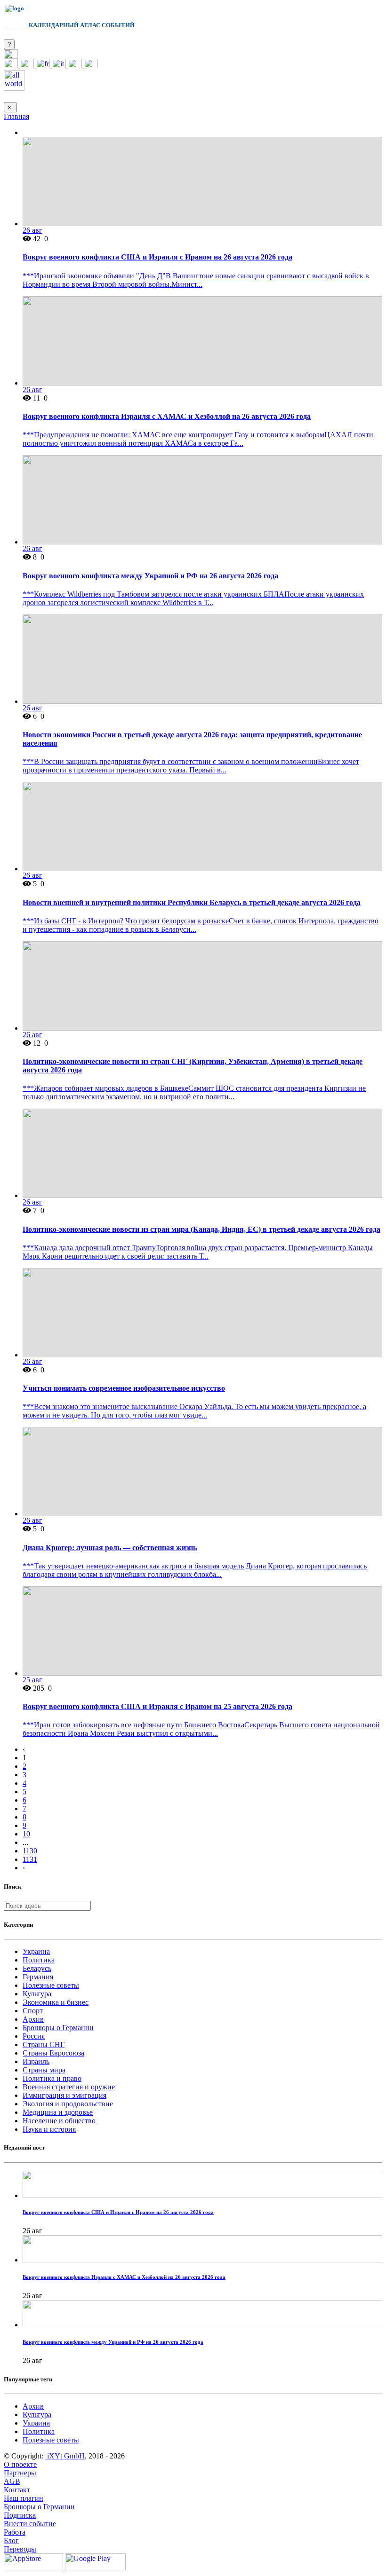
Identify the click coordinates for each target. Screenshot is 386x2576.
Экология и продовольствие (68, 2104)
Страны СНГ (44, 2044)
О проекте (20, 2464)
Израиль (36, 2061)
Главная (16, 116)
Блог (11, 2541)
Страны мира (44, 2070)
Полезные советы (51, 1985)
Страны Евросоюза (53, 2053)
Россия (34, 2036)
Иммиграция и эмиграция (64, 2095)
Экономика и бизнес (56, 2002)
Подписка (20, 2515)
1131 (30, 1859)
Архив (33, 2019)
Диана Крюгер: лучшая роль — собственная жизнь (110, 1548)
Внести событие (30, 2524)
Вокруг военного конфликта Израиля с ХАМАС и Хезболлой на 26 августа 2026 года (167, 416)
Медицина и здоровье (58, 2112)
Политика (39, 1960)
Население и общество (59, 2121)
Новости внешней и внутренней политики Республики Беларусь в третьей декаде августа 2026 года (192, 902)
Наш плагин (24, 2498)
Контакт (17, 2490)
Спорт (33, 2011)
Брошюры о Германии (58, 2028)
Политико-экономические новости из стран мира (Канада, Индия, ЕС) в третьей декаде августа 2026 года (201, 1229)
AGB (12, 2481)
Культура (37, 1994)
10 (26, 1834)
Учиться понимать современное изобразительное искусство (124, 1388)
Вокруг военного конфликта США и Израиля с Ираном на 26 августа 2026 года (157, 257)
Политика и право (52, 2078)
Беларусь (37, 1968)
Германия (38, 1977)
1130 (30, 1851)
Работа (15, 2532)
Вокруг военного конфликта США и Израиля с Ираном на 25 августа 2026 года (157, 1706)
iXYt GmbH (65, 2456)
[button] (11, 56)
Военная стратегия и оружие (69, 2087)
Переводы (20, 2549)
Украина (36, 1951)
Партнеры (20, 2473)
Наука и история (49, 2129)
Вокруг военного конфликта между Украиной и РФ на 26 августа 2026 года (150, 576)
